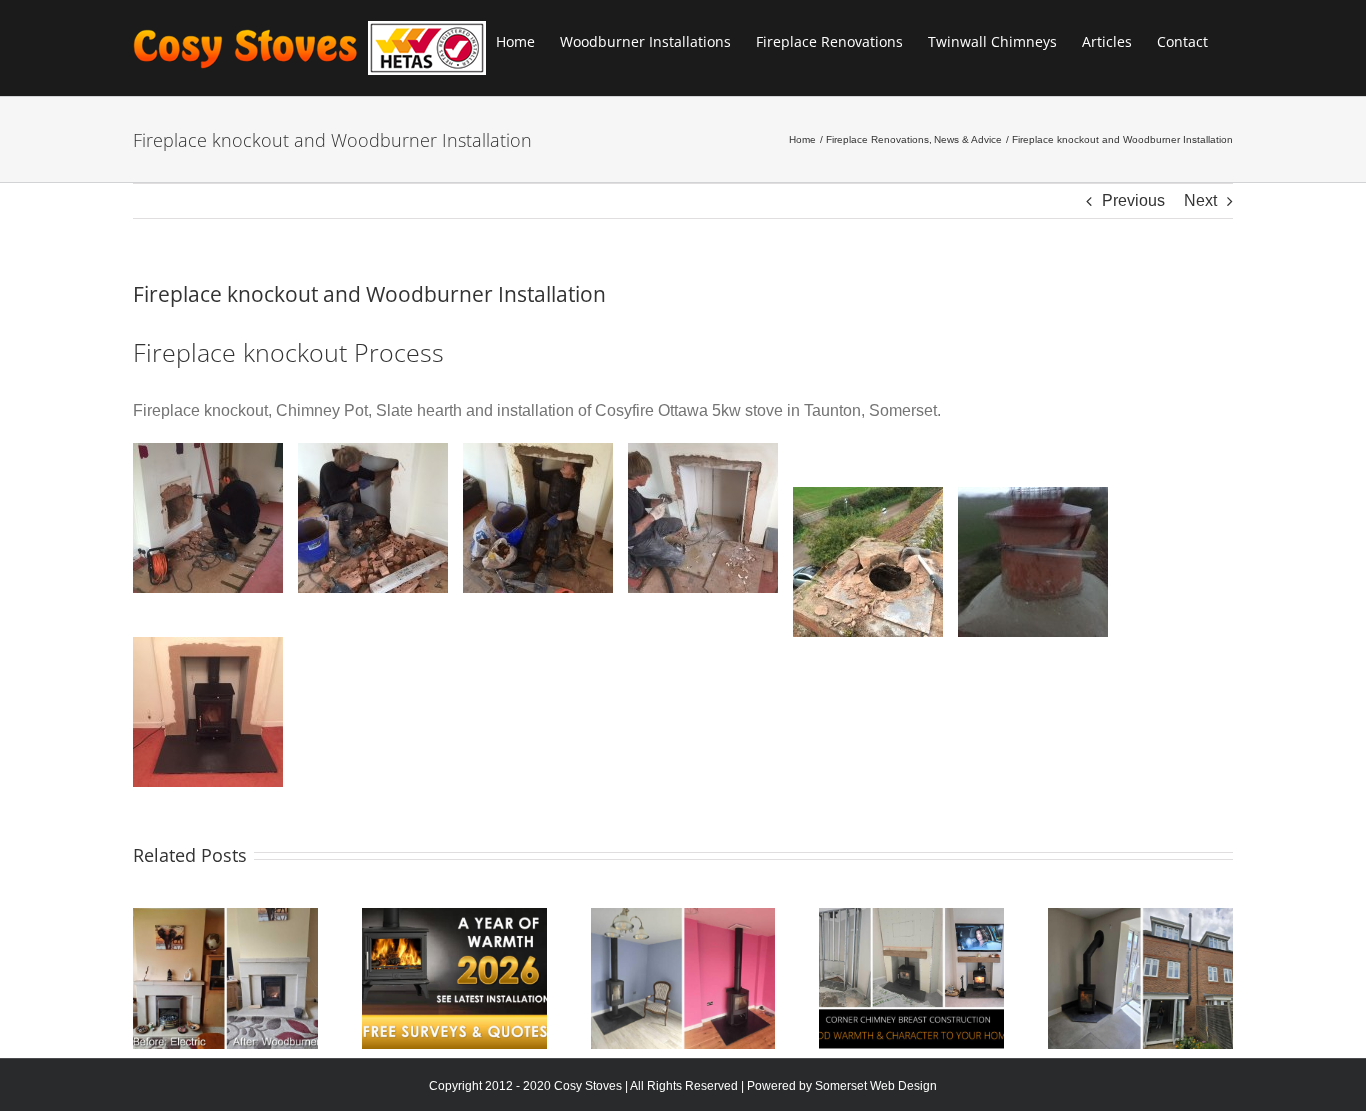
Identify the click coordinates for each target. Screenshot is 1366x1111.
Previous (1133, 200)
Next (1200, 200)
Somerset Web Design (876, 1086)
